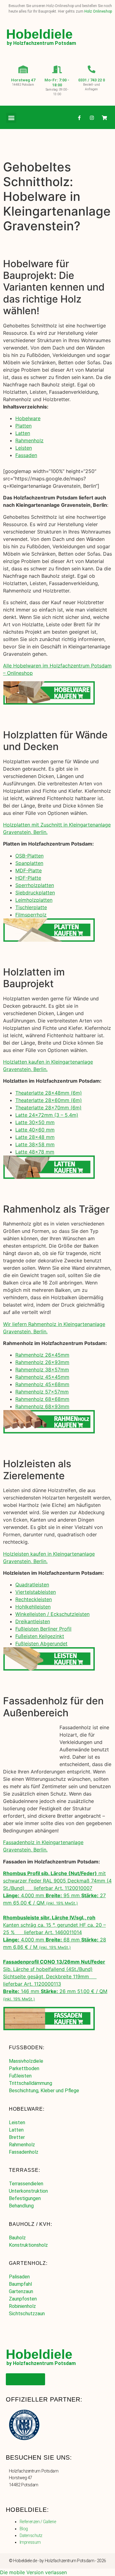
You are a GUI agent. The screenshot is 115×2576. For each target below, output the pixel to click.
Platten (23, 426)
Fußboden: (27, 2048)
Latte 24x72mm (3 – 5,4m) (47, 1115)
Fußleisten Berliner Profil (43, 1629)
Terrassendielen (26, 2184)
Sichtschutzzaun (27, 2314)
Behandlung (21, 2206)
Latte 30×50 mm (35, 1122)
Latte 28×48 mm (35, 1137)
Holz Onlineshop (98, 11)
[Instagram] (92, 118)
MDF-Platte (29, 870)
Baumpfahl (20, 2284)
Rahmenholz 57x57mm (42, 1392)
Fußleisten (20, 2076)
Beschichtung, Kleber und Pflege (44, 2091)
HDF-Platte (28, 878)
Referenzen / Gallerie (38, 2522)
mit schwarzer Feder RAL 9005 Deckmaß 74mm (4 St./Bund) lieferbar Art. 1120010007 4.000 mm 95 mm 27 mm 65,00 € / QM (57, 1888)
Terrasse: (25, 2170)
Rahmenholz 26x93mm (42, 1362)
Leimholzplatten (34, 900)
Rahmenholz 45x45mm (42, 1377)
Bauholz (17, 2238)
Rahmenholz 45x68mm (42, 1384)
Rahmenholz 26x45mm (42, 1355)
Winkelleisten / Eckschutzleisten (52, 1614)
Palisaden (19, 2277)
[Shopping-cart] (104, 118)
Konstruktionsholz (28, 2245)
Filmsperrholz (31, 915)
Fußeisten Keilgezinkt (40, 1636)
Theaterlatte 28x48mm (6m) (49, 1093)
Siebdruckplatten (35, 893)
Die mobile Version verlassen (33, 2572)
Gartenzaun (21, 2291)
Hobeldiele (39, 34)
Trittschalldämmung (31, 2083)
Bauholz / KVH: (31, 2224)
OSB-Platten (29, 856)
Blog (24, 2529)
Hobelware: (27, 2109)
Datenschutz (31, 2535)
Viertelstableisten (36, 1592)
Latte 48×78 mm (35, 1152)
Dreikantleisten (33, 1621)
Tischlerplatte (31, 907)
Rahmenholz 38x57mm (42, 1370)
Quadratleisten (32, 1585)
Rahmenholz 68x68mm (42, 1399)
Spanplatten (29, 863)
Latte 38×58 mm (35, 1144)
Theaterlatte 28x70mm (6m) (48, 1108)
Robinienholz (22, 2306)
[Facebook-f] (79, 118)
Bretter (17, 2137)
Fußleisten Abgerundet (41, 1644)
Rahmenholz (29, 440)
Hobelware (28, 418)
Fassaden (26, 455)
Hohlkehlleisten (33, 1607)
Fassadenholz (24, 2152)
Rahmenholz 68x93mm (42, 1406)
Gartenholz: (28, 2263)
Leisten (24, 448)
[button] (11, 118)
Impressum (30, 2542)
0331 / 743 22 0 (92, 80)
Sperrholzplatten (35, 885)
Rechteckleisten (34, 1599)
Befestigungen (25, 2198)
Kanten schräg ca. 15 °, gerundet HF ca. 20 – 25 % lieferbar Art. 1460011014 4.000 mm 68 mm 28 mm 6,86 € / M (55, 1932)
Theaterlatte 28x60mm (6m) (49, 1100)
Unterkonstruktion (28, 2191)
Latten (23, 433)
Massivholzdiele (26, 2061)
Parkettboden (24, 2068)
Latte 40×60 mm (35, 1130)
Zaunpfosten (23, 2299)
